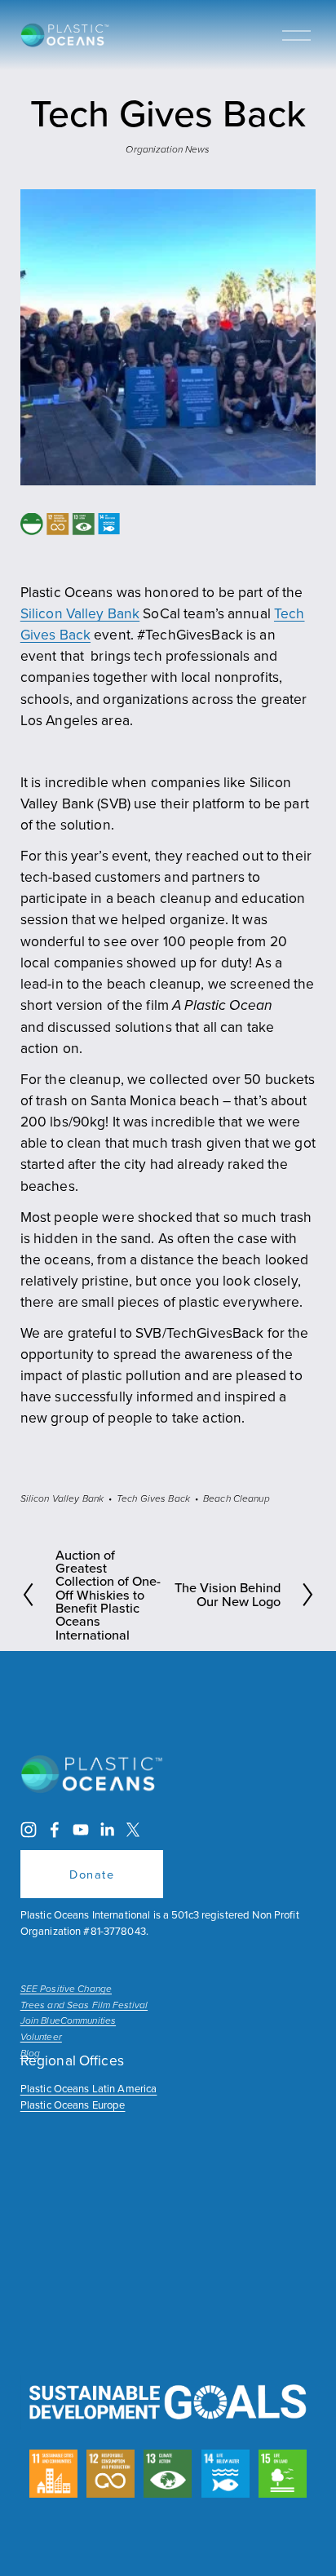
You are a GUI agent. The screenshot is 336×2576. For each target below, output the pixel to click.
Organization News (168, 150)
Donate (92, 1874)
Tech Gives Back (153, 1499)
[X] (133, 1830)
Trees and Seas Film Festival (84, 2006)
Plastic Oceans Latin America (89, 2088)
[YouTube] (81, 1830)
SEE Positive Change (66, 1990)
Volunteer (41, 2038)
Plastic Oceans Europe (73, 2105)
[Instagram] (29, 1830)
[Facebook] (55, 1830)
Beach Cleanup (237, 1499)
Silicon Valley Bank (80, 613)
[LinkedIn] (107, 1830)
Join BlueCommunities (68, 2021)
